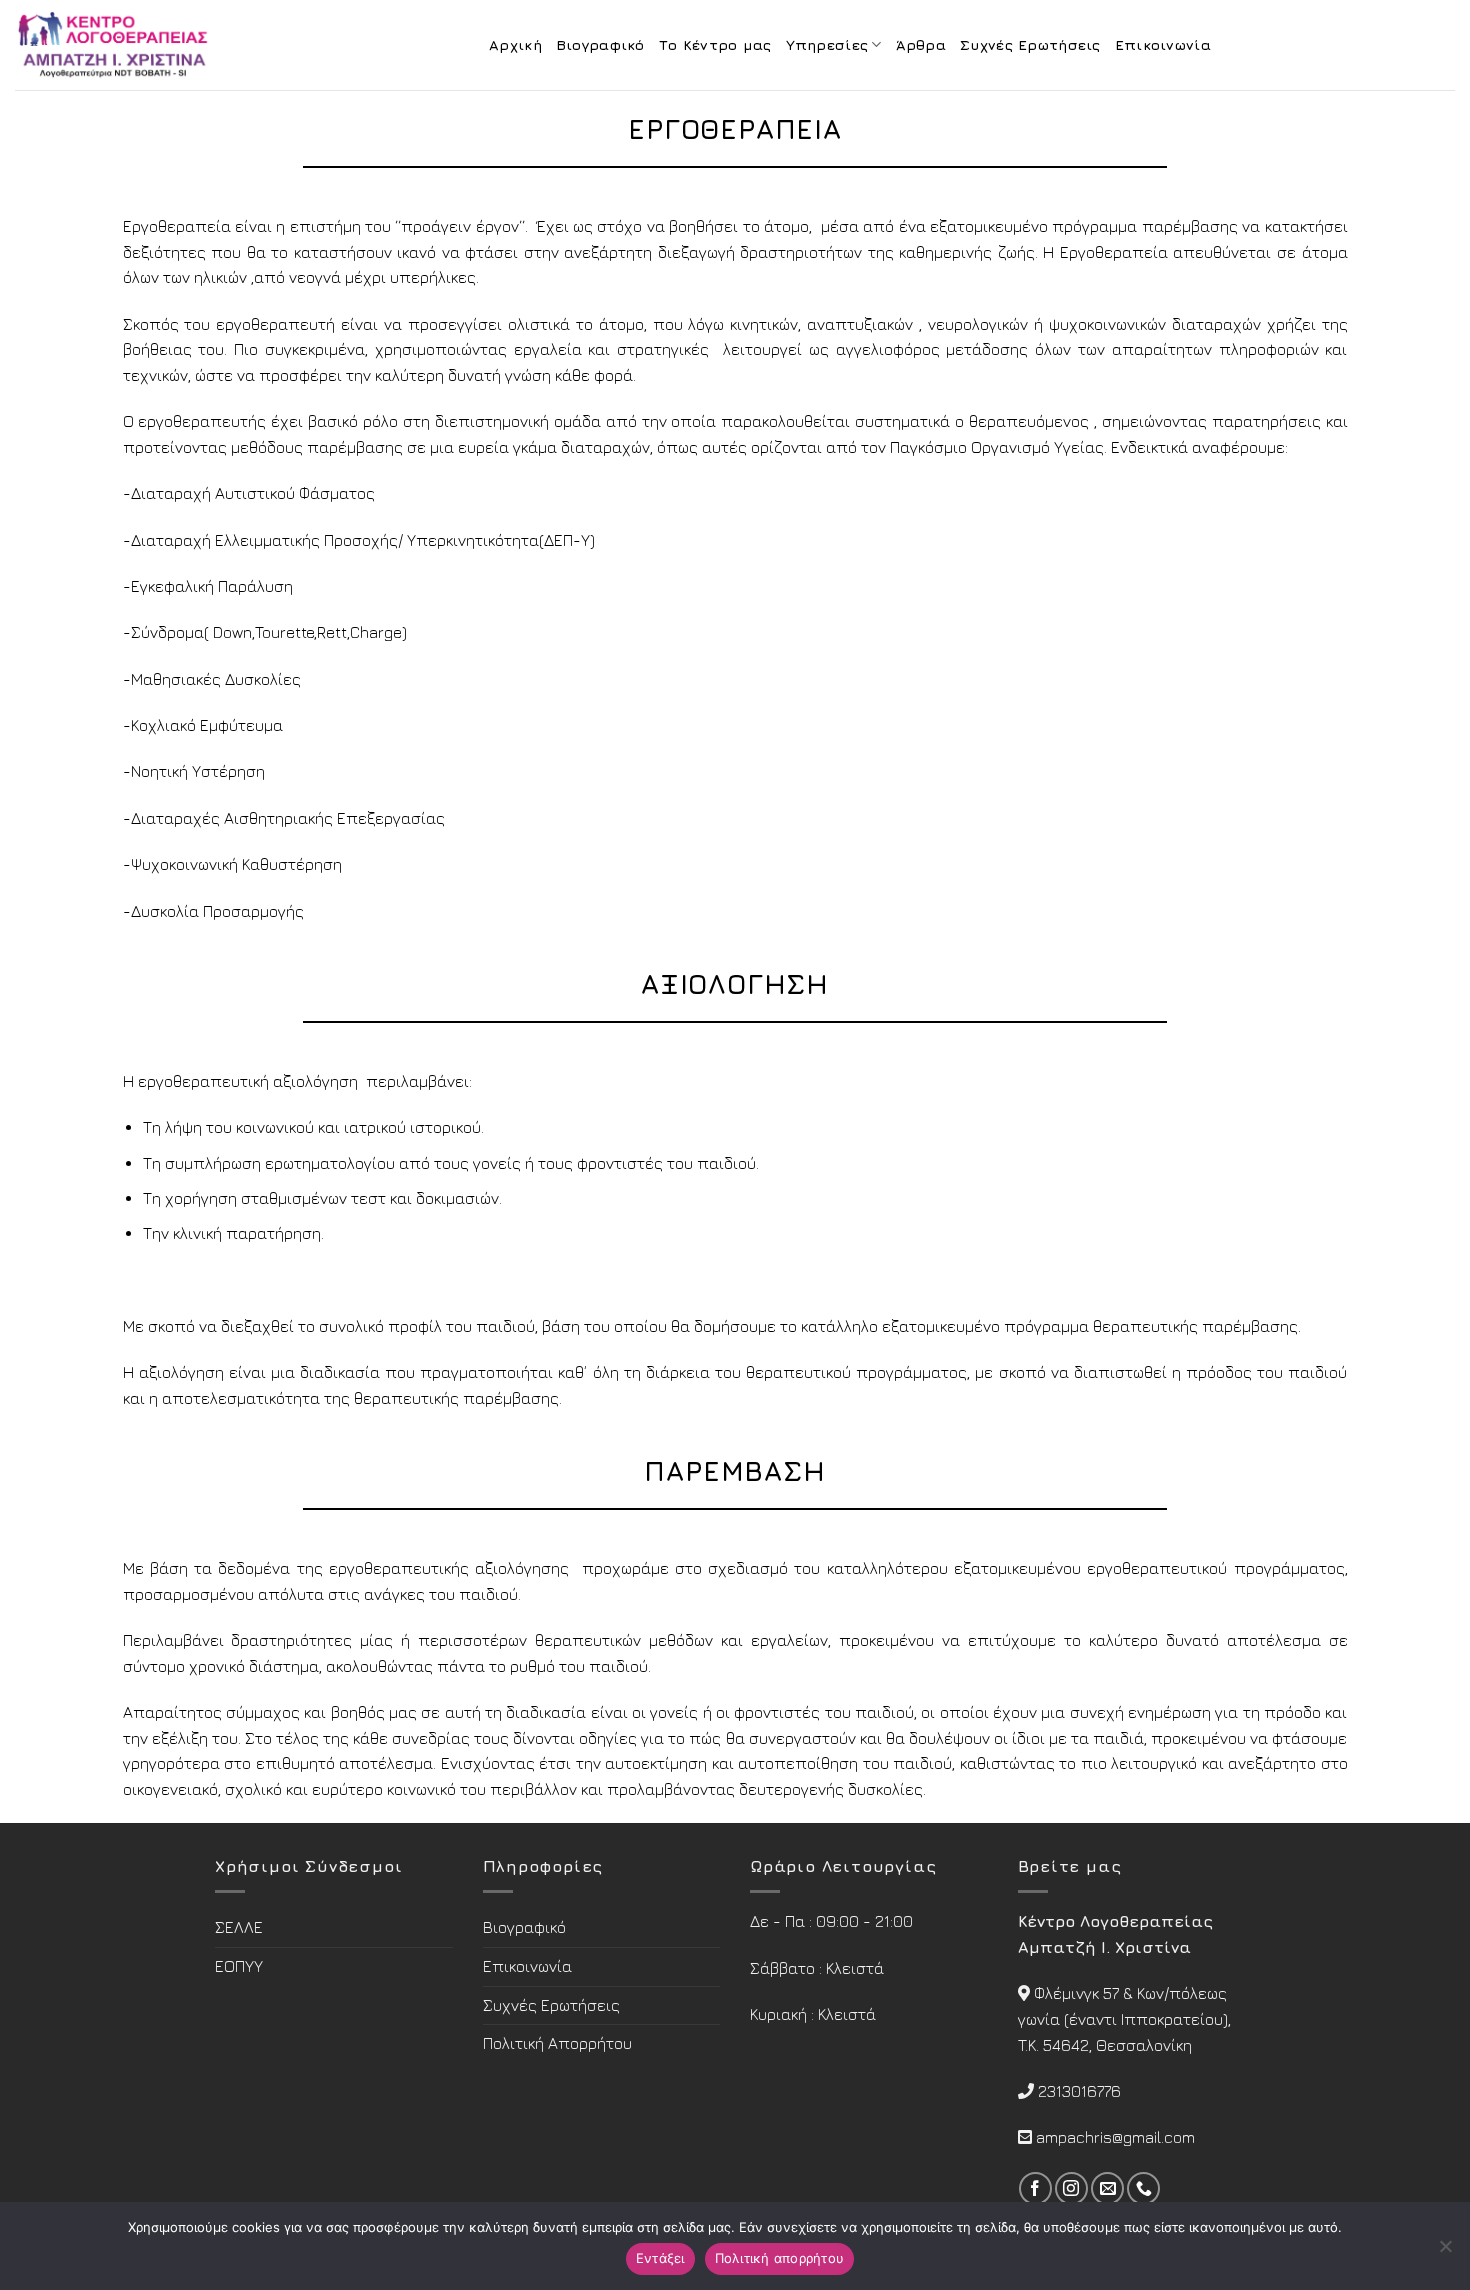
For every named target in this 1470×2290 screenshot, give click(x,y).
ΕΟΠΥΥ (239, 1966)
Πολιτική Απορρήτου (557, 2043)
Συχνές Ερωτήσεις (1030, 44)
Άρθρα (921, 44)
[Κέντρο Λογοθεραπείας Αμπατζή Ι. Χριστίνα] (115, 45)
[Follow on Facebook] (1035, 2188)
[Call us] (1143, 2188)
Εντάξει (660, 2258)
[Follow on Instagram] (1071, 2188)
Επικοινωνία (1163, 44)
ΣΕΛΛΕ (239, 1927)
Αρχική (515, 44)
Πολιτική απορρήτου (780, 2258)
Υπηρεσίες (827, 44)
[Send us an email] (1107, 2188)
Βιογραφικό (600, 44)
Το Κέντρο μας (715, 44)
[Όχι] (1445, 2252)
